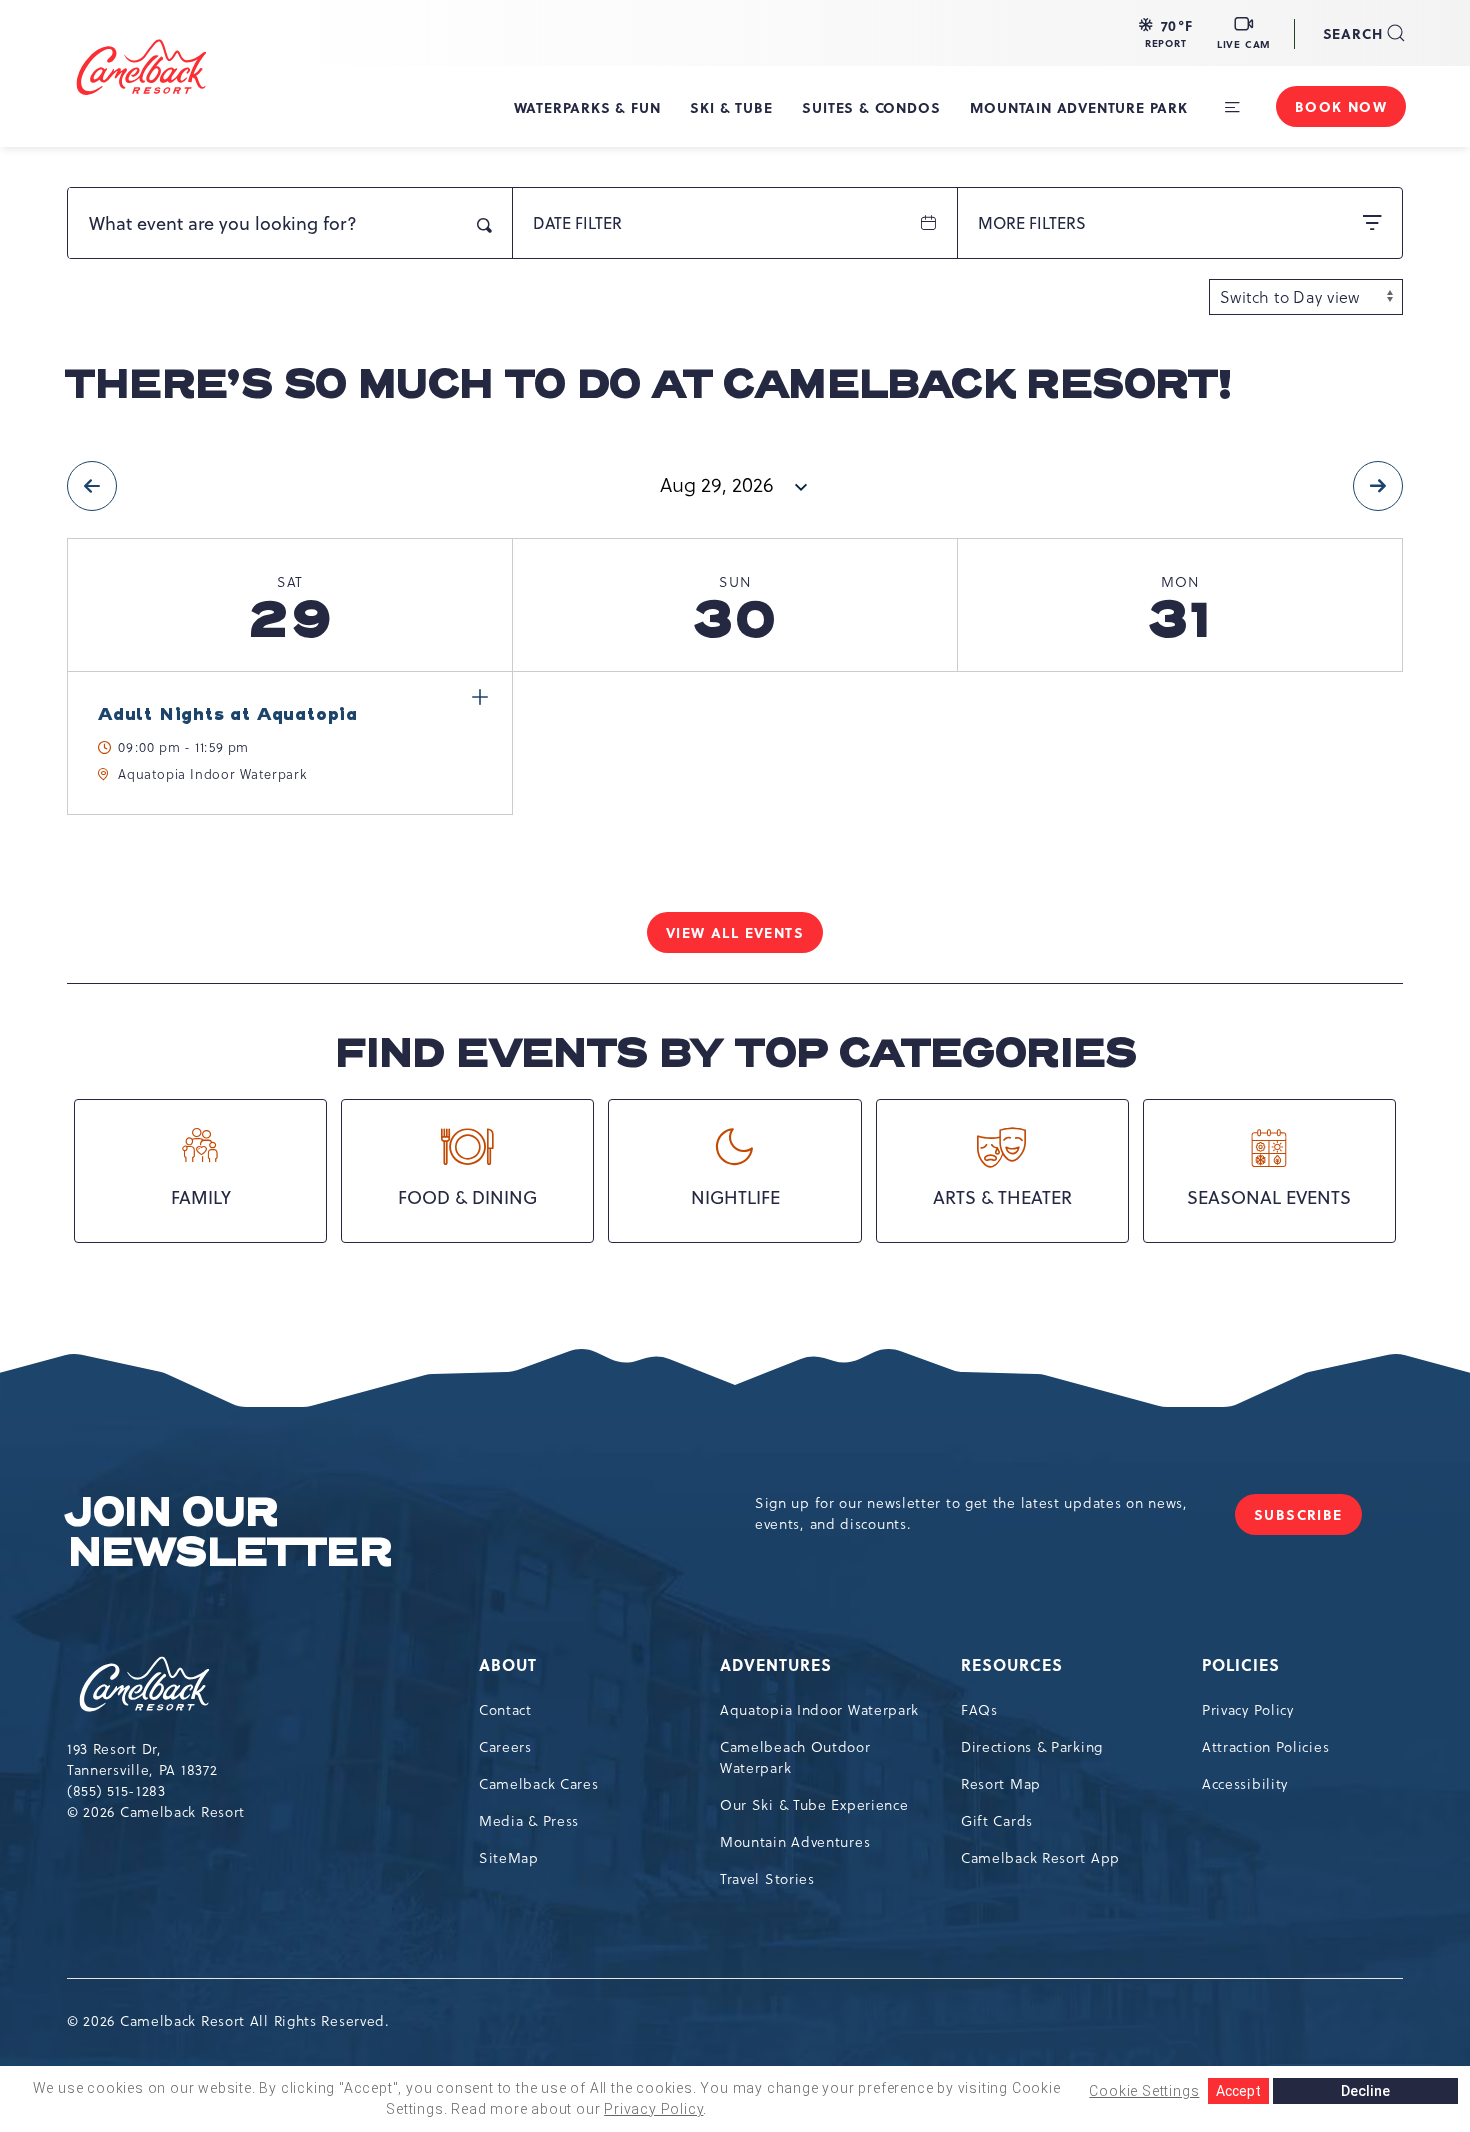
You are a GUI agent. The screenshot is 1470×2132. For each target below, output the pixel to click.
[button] (1166, 33)
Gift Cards (997, 1821)
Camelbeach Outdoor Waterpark (795, 1757)
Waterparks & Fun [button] (587, 107)
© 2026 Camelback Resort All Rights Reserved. (228, 2021)
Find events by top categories (735, 1054)
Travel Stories (767, 1879)
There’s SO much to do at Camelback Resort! (648, 385)
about (508, 1664)
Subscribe (1308, 1519)
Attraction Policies (1265, 1747)
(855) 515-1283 (116, 1791)
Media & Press (529, 1821)
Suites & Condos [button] (871, 107)
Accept (1238, 2091)
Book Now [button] (1341, 106)
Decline (1365, 2091)
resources (1012, 1664)
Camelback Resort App (1040, 1858)
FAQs (979, 1710)
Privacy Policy (1248, 1710)
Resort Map (1001, 1784)
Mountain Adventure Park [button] (1078, 107)
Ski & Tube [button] (731, 107)
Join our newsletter (229, 1533)
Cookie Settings (1144, 2091)
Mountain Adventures (795, 1842)
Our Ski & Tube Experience (814, 1805)
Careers (505, 1747)
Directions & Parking (1032, 1747)
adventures (776, 1664)
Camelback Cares (539, 1784)
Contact (505, 1710)
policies (1241, 1664)
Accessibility (1245, 1784)
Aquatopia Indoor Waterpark (819, 1710)
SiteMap (509, 1858)
